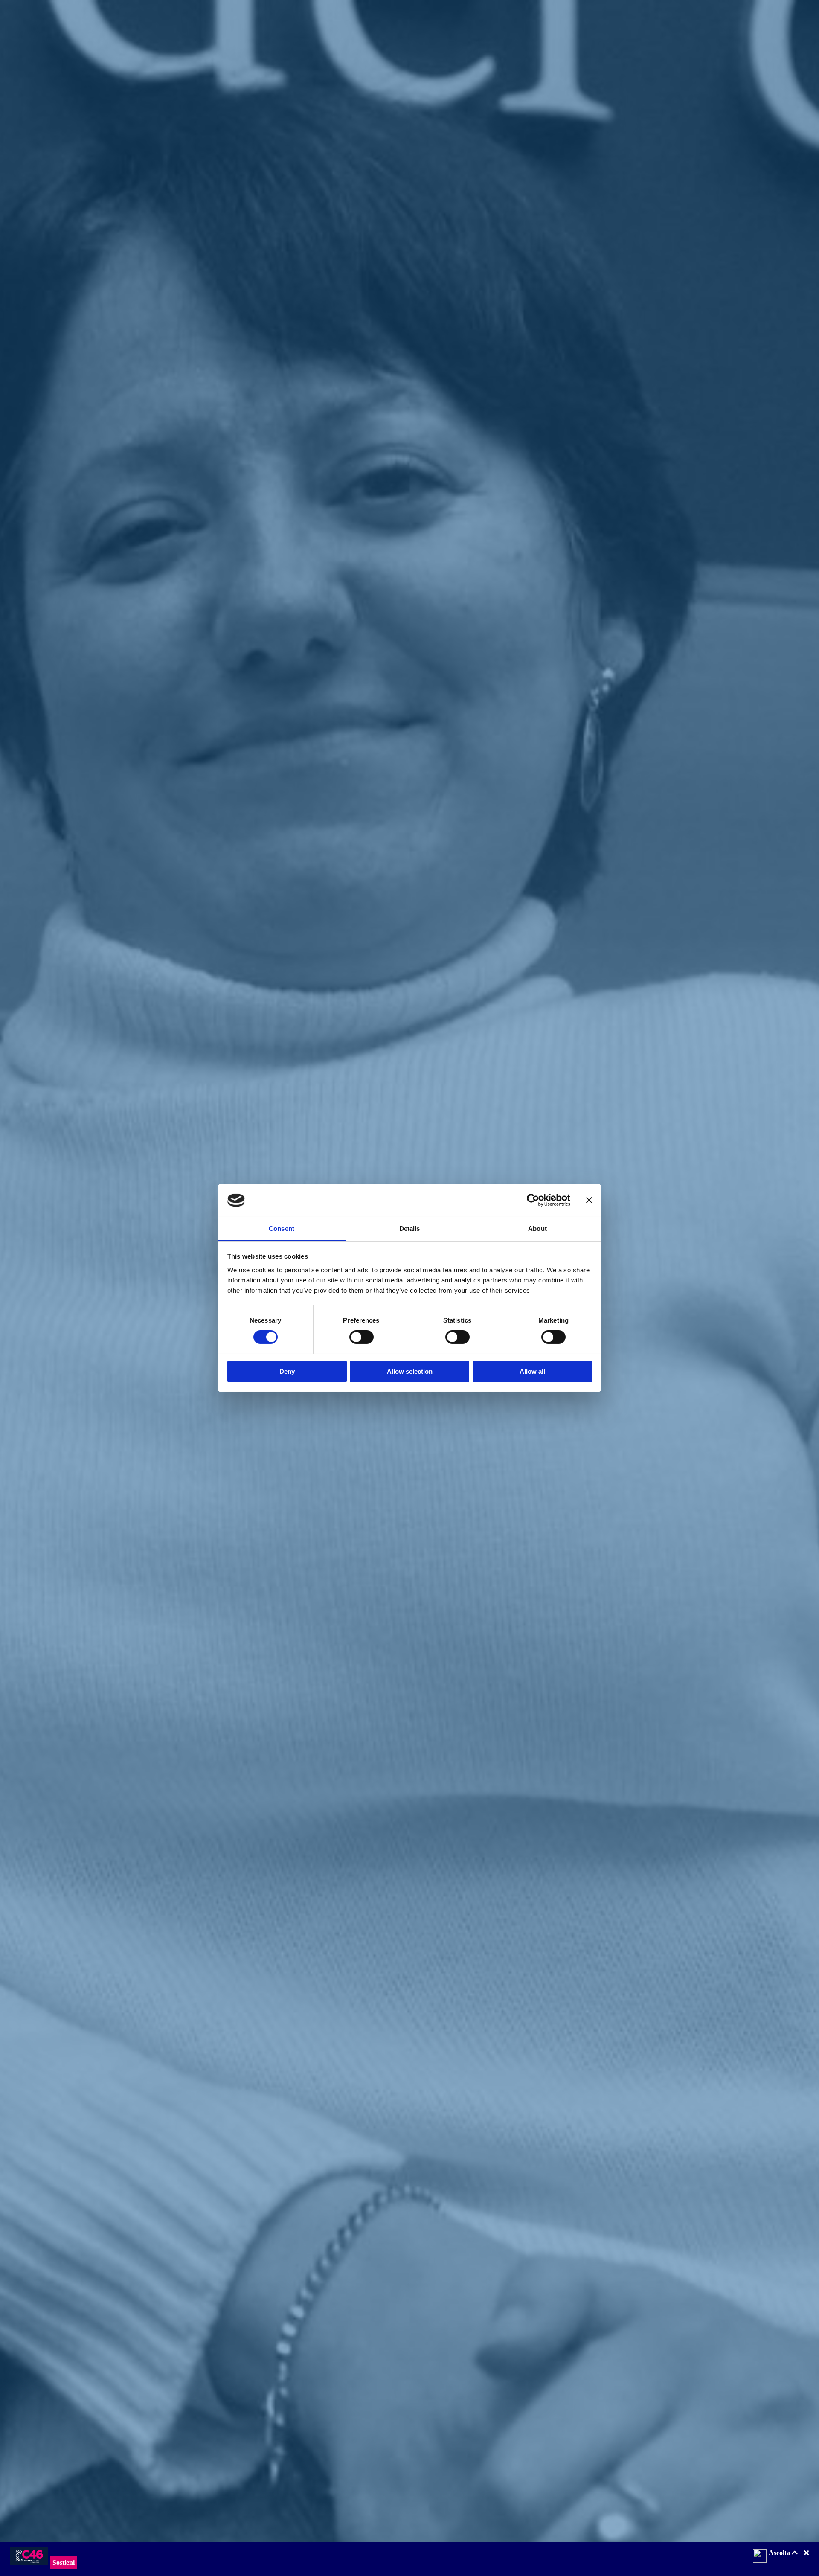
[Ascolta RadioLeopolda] (760, 2557)
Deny (287, 1371)
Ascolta (780, 2553)
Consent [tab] (282, 1228)
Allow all (532, 1371)
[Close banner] (589, 1200)
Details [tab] (410, 1228)
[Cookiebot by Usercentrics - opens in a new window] (533, 1200)
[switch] (362, 1337)
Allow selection (410, 1371)
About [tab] (537, 1228)
